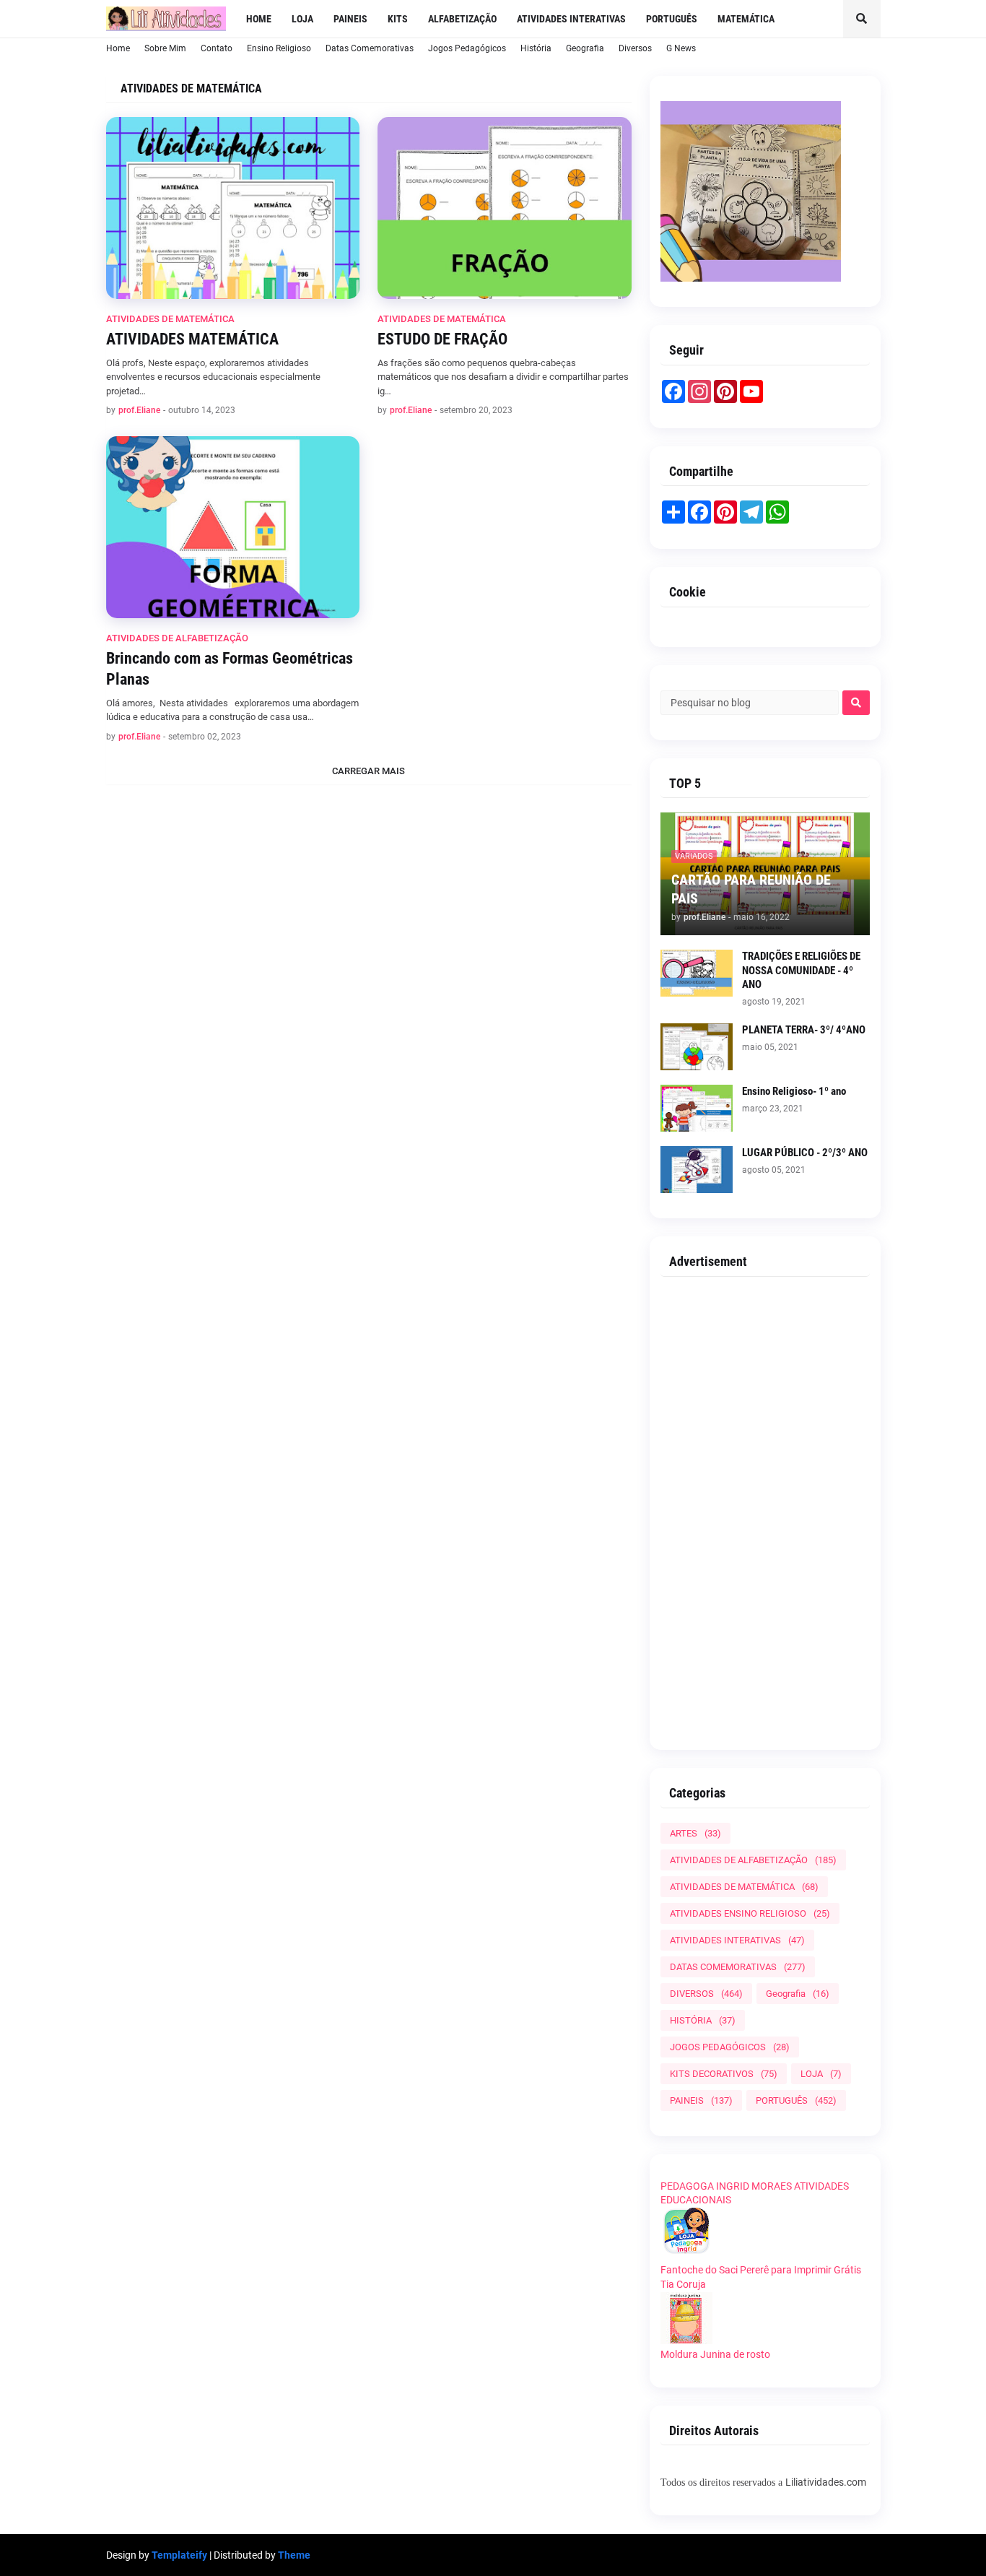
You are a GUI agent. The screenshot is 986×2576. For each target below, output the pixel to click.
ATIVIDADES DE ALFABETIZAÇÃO (753, 1860)
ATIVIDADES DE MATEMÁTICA (744, 1887)
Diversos (635, 48)
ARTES (695, 1833)
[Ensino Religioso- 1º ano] (697, 1108)
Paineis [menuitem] (350, 19)
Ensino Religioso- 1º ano (794, 1091)
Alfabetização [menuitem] (462, 19)
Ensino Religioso (279, 48)
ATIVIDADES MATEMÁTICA (192, 339)
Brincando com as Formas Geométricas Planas (230, 669)
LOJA (821, 2074)
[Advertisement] (765, 1508)
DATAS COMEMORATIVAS (738, 1967)
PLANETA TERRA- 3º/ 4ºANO (804, 1030)
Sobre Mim (165, 48)
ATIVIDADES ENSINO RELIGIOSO (750, 1913)
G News (681, 48)
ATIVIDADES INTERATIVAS (737, 1940)
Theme (294, 2555)
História (536, 48)
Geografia (585, 48)
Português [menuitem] (672, 19)
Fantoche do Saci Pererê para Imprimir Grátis (761, 2270)
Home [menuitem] (259, 19)
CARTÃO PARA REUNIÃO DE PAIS (751, 889)
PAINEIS (701, 2100)
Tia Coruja (683, 2284)
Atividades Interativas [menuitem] (571, 19)
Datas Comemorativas (370, 48)
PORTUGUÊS (796, 2100)
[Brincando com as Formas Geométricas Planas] (233, 527)
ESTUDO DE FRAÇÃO (442, 339)
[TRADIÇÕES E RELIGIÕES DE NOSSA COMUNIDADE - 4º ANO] (697, 973)
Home (118, 48)
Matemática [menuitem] (746, 19)
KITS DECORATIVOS (724, 2074)
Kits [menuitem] (398, 19)
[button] (862, 19)
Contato (217, 48)
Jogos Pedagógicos (467, 48)
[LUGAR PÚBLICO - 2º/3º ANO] (697, 1170)
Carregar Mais (368, 771)
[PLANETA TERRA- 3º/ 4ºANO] (697, 1047)
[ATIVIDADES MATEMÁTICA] (233, 208)
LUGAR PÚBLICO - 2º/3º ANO (805, 1153)
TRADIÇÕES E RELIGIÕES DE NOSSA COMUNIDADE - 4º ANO (801, 970)
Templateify (179, 2555)
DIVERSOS (706, 1994)
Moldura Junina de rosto (715, 2354)
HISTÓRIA (703, 2020)
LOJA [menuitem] (302, 19)
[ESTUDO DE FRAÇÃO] (505, 208)
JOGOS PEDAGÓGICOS (730, 2047)
